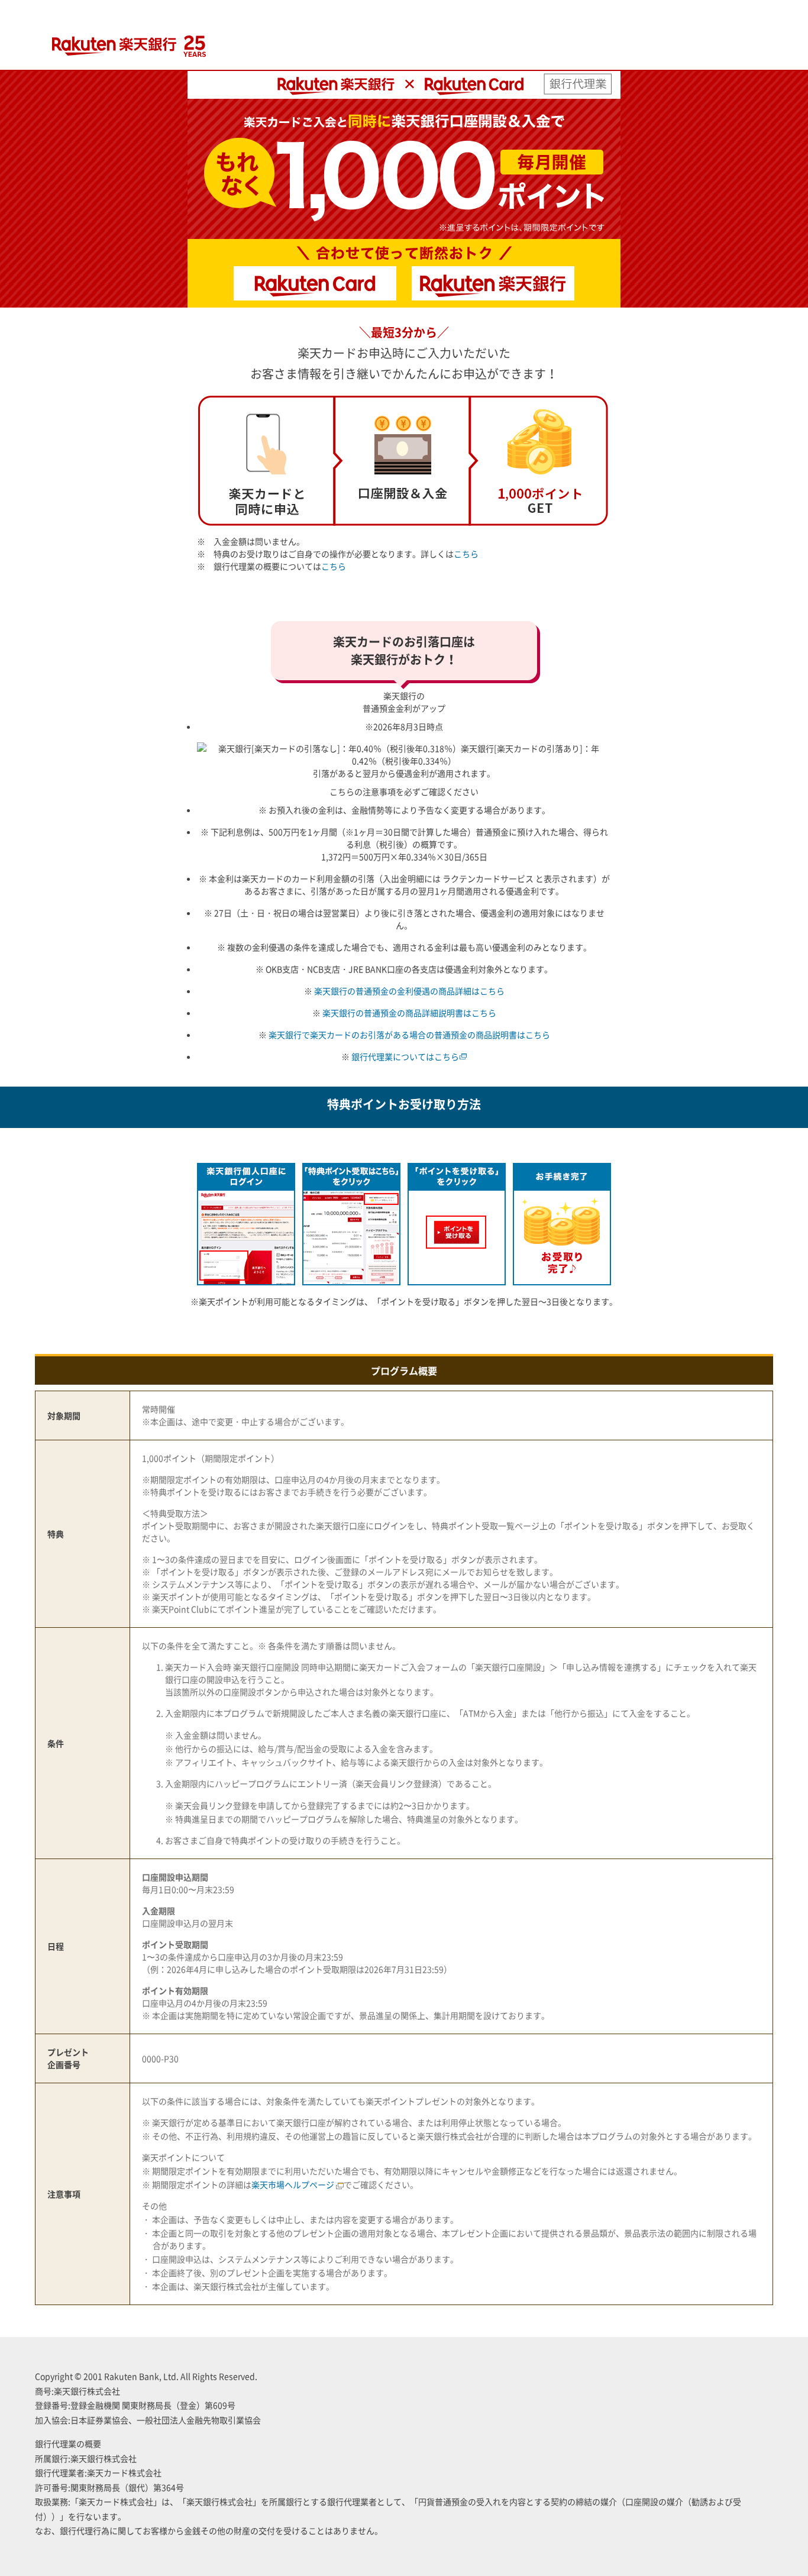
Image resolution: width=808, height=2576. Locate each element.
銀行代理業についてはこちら (405, 1056)
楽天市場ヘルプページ (293, 2184)
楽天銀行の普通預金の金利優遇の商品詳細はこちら (409, 991)
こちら (466, 554)
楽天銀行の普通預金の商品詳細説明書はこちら (409, 1013)
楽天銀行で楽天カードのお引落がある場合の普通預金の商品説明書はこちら (409, 1035)
